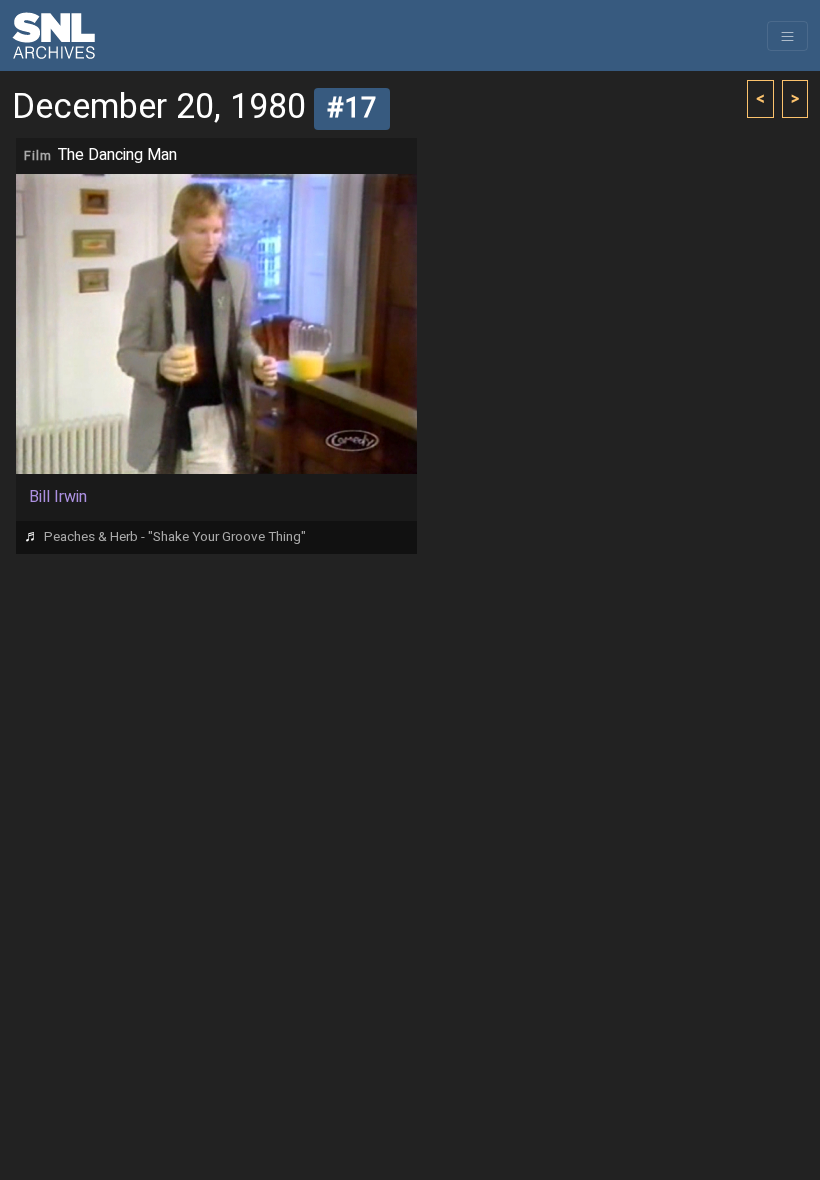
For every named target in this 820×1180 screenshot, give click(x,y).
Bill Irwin (58, 497)
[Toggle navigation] (787, 36)
